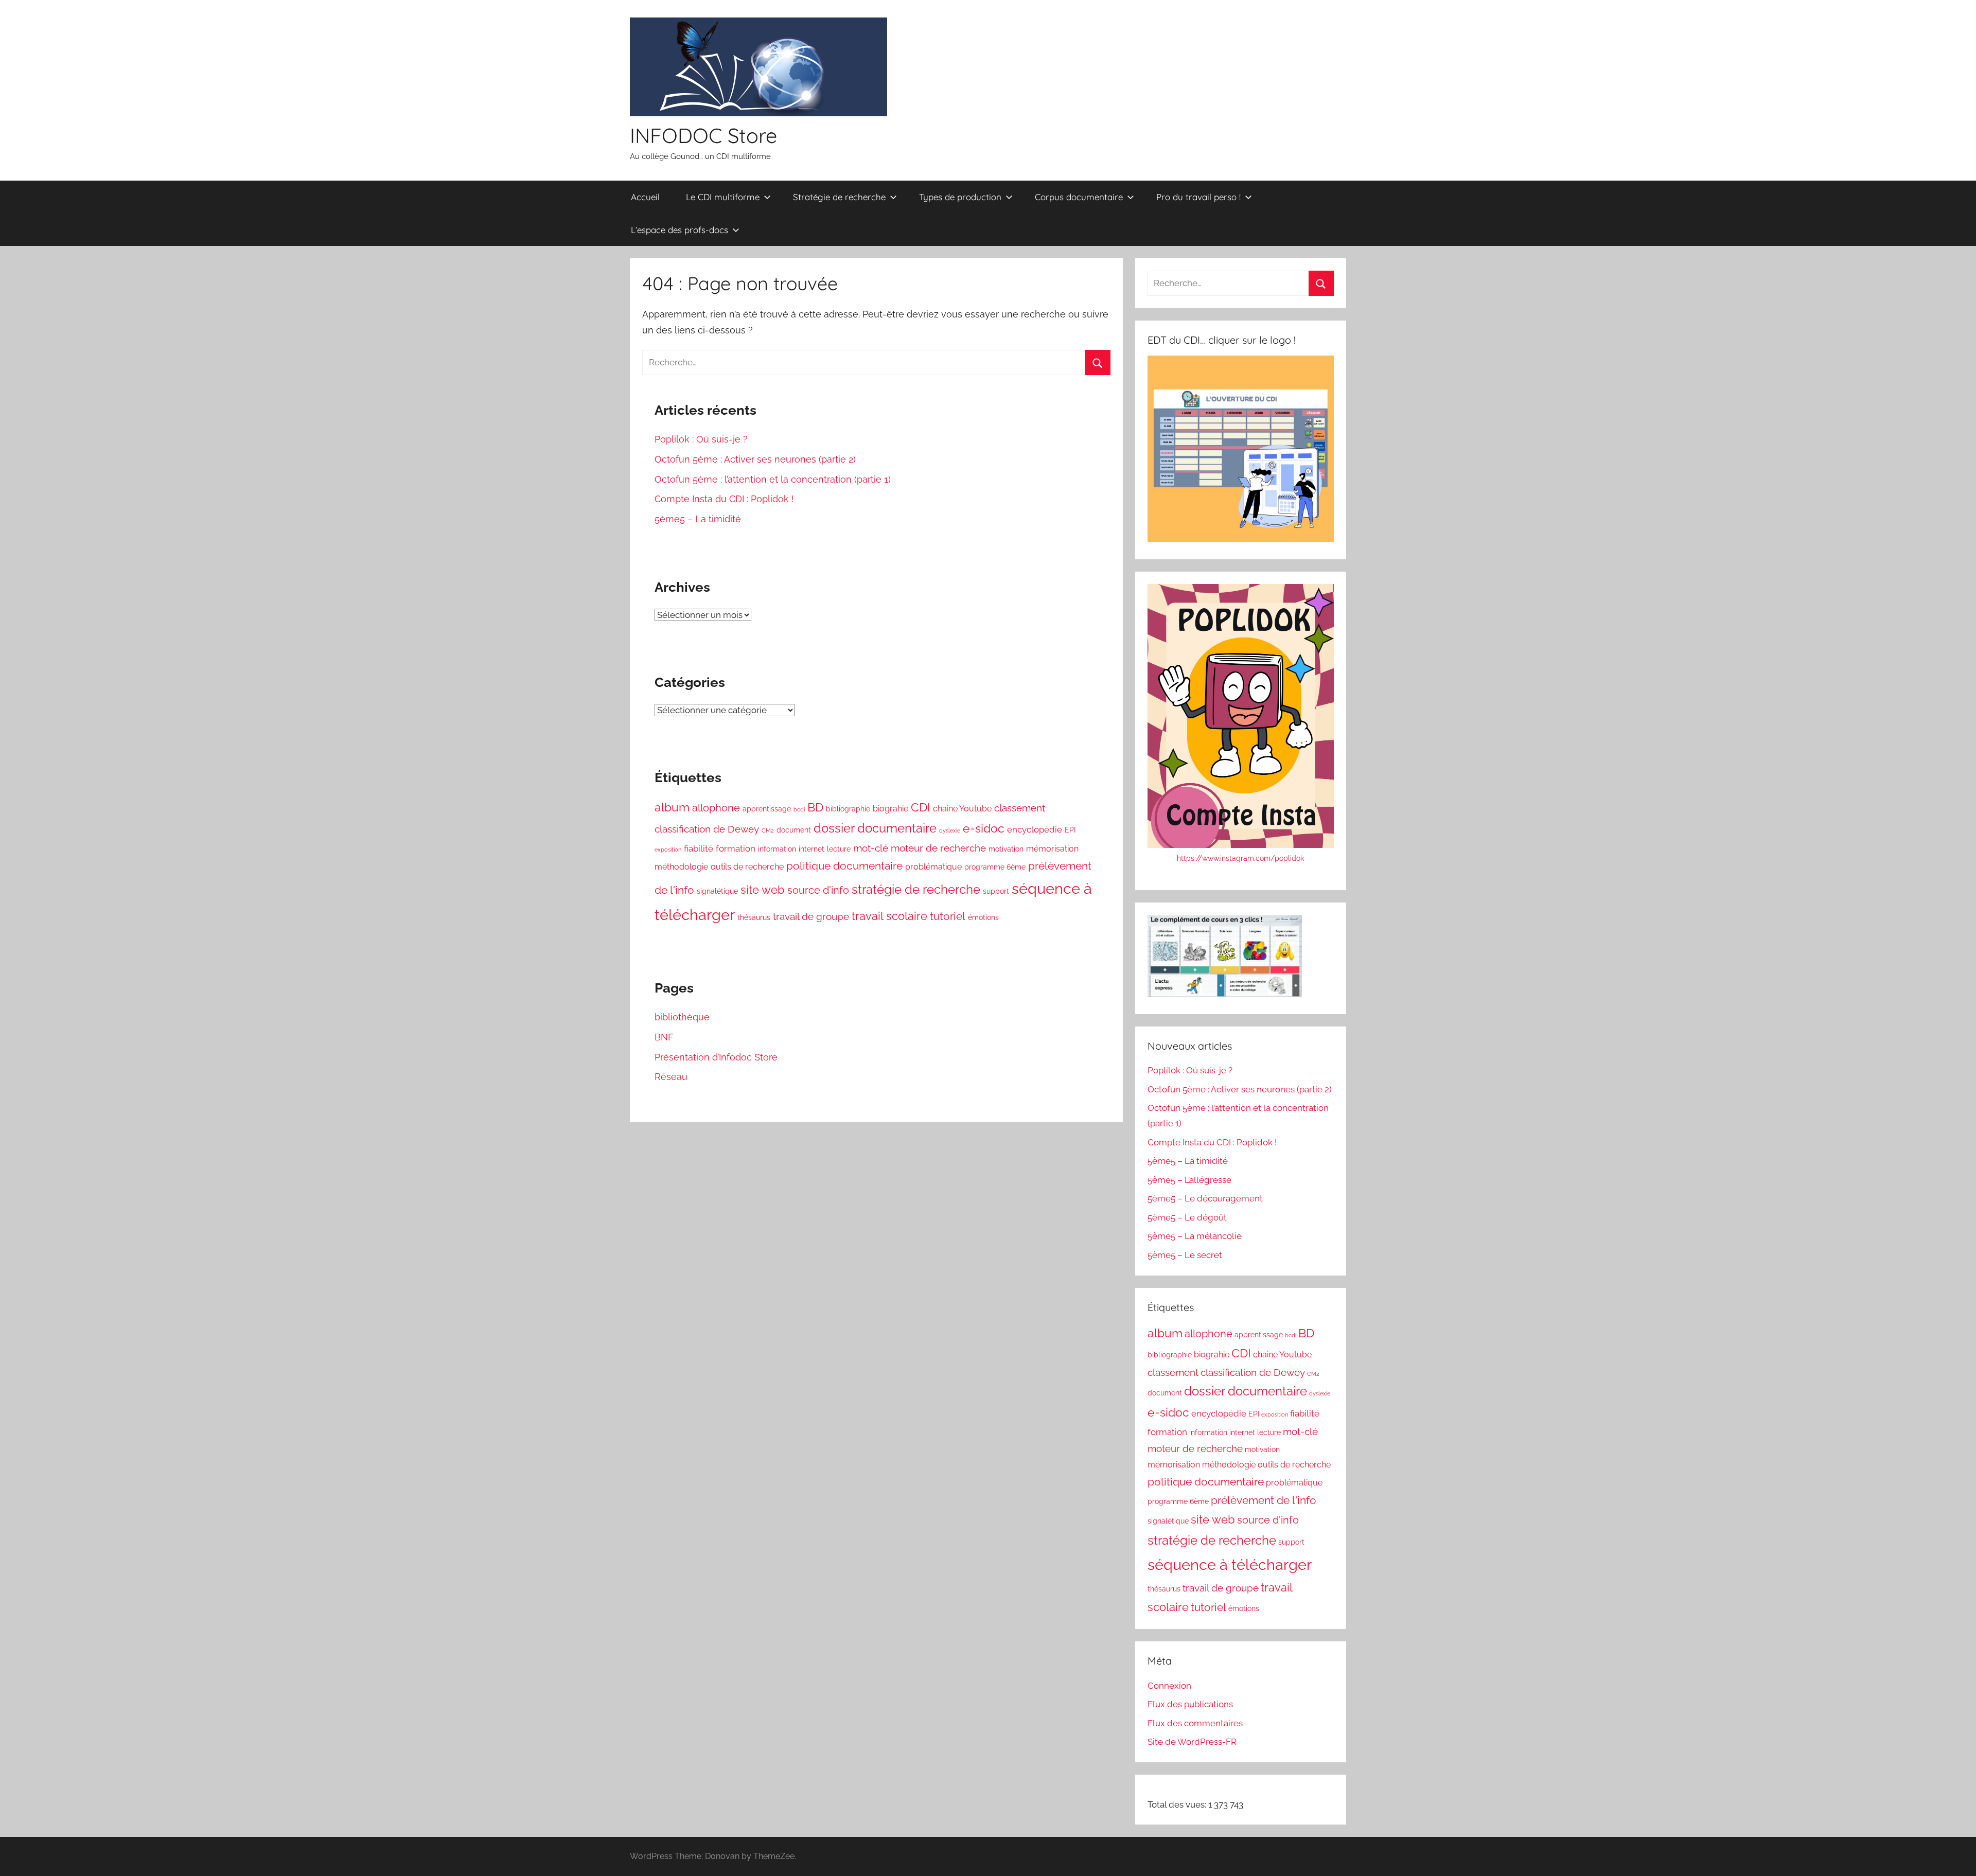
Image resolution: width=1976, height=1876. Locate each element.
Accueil (645, 197)
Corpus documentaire (1079, 197)
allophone (716, 808)
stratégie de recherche (916, 889)
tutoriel (948, 916)
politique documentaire (844, 866)
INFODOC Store (703, 135)
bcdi (799, 809)
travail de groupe (811, 916)
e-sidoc (984, 828)
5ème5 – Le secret (1185, 1255)
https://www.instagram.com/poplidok (1240, 858)
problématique (933, 867)
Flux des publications (1190, 1704)
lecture (839, 849)
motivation (1006, 849)
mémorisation (1052, 849)
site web (763, 890)
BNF (664, 1037)
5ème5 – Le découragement (1205, 1198)
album (672, 807)
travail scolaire (889, 916)
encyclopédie (1035, 829)
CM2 (768, 830)
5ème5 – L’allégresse (1189, 1180)
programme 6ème (995, 867)
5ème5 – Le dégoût (1187, 1217)
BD (815, 807)
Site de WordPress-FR (1192, 1742)
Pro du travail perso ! (1198, 197)
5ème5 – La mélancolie (1195, 1236)
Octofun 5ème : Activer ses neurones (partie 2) (755, 459)
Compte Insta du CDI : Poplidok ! (724, 499)
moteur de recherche (938, 848)
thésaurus (754, 917)
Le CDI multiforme (723, 197)
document (794, 830)
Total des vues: (1178, 1804)
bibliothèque (682, 1017)
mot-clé (871, 848)
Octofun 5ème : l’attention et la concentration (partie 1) (773, 479)
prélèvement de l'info (1264, 1500)
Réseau (671, 1077)
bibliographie (848, 809)
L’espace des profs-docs (680, 230)
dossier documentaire (875, 828)
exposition (668, 849)
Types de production (960, 197)
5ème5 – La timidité (698, 519)
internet (811, 849)
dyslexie (950, 830)
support (996, 891)
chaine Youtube (962, 809)
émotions (983, 917)
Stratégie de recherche (839, 197)
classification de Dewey (707, 829)
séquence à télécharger (1230, 1564)
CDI (921, 807)
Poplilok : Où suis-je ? (701, 439)
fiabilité (699, 848)
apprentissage (767, 809)
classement (1020, 808)
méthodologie (681, 867)
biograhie (890, 809)
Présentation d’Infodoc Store (716, 1057)
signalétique (717, 891)
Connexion (1169, 1686)
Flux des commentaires (1195, 1723)
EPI (1070, 830)
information (777, 849)
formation (736, 848)
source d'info (818, 890)
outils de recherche (747, 867)
